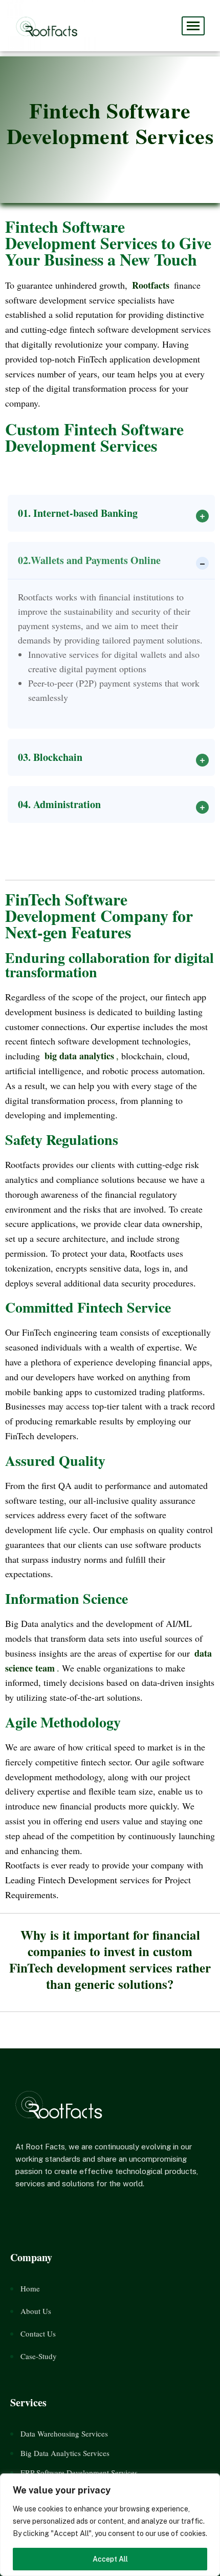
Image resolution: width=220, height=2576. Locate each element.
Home (30, 2288)
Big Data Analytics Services (65, 2453)
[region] (110, 2525)
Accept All (110, 2559)
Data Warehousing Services (64, 2433)
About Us (36, 2311)
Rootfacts (151, 285)
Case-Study (39, 2356)
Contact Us (38, 2333)
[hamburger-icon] (193, 26)
